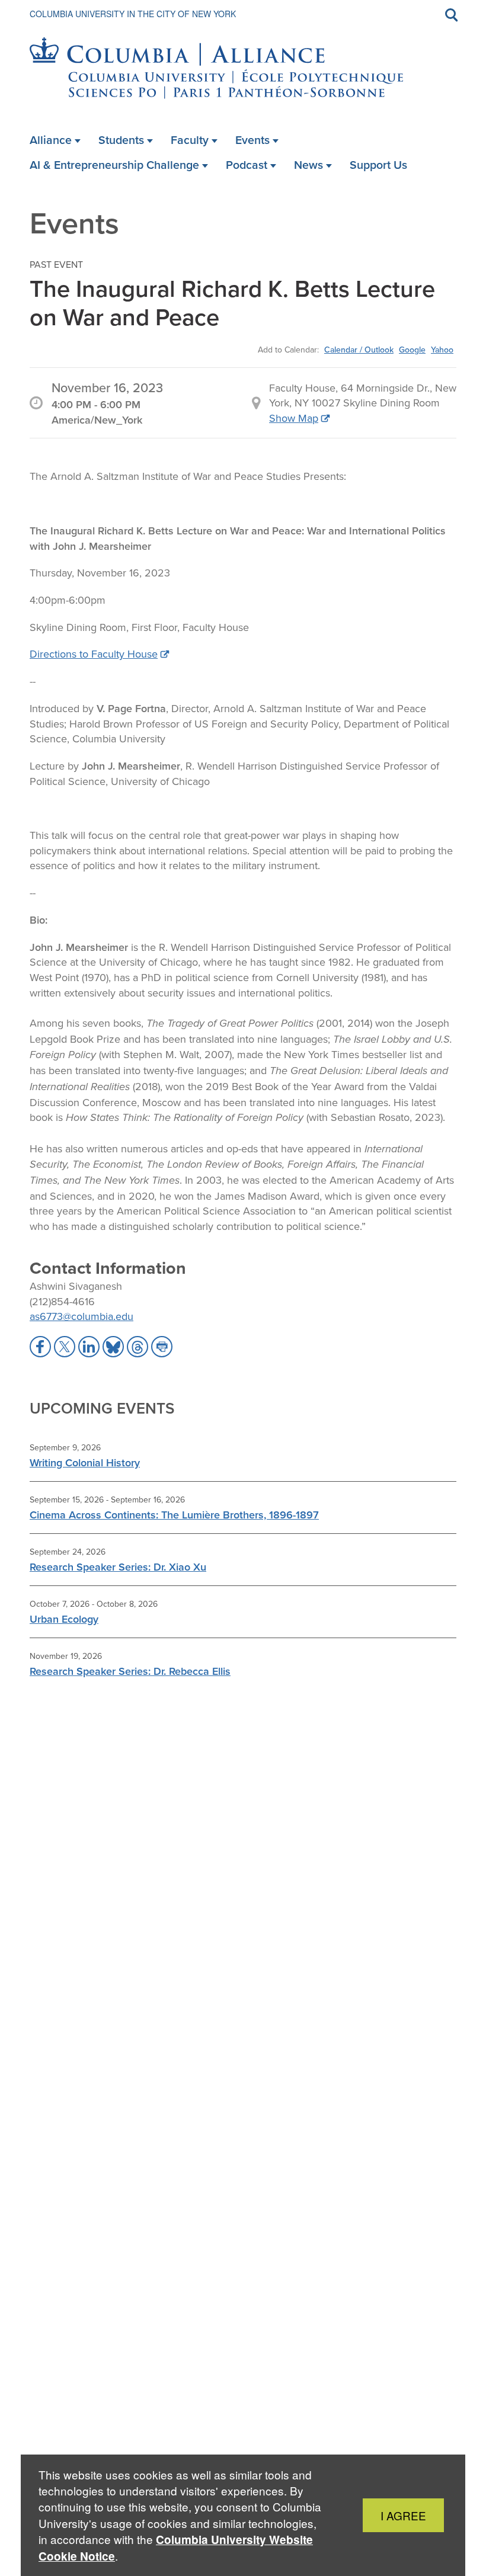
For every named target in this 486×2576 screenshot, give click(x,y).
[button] (40, 1347)
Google (412, 350)
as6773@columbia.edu (81, 1316)
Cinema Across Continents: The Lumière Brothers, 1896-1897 (174, 1515)
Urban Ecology (64, 1619)
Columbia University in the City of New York (133, 14)
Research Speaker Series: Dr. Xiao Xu (118, 1567)
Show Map (294, 418)
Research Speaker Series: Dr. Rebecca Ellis (130, 1671)
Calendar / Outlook (359, 350)
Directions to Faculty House (94, 654)
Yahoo (442, 350)
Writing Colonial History (85, 1462)
